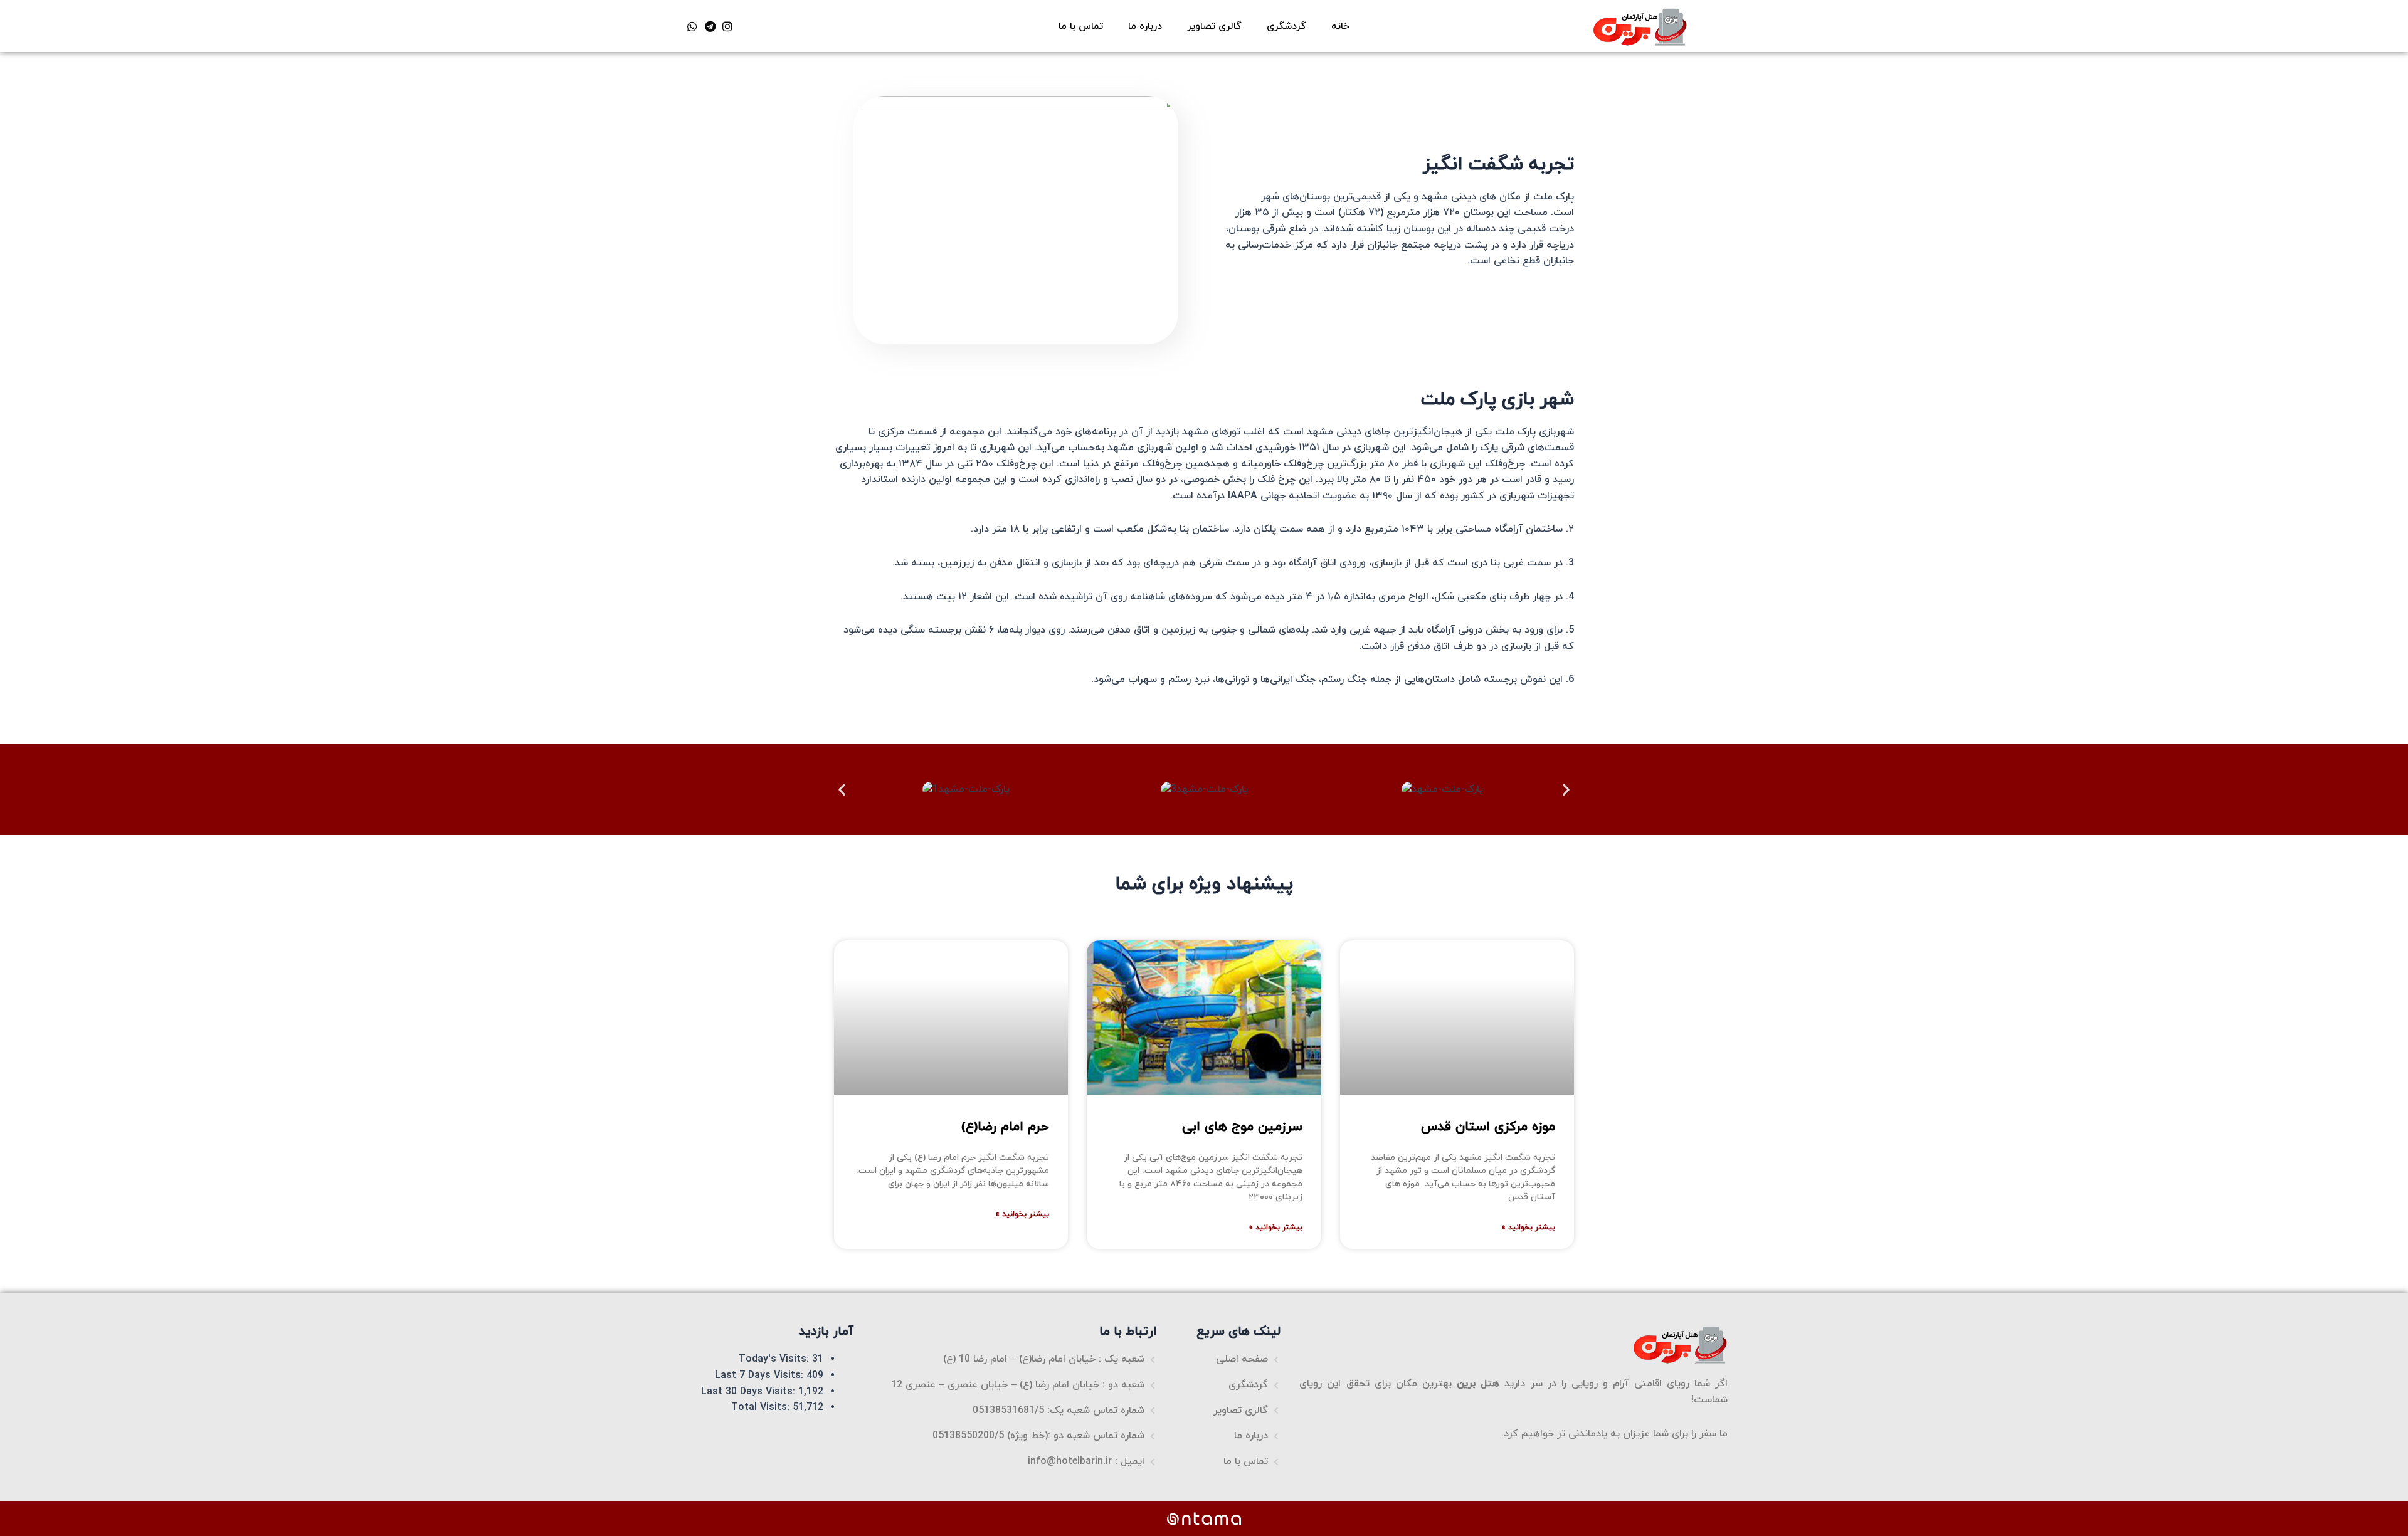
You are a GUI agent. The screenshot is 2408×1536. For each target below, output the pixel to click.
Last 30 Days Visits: (750, 1392)
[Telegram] (710, 26)
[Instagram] (727, 26)
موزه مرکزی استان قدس (1488, 1127)
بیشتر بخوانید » (1528, 1228)
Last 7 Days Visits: (761, 1376)
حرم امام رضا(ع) (1005, 1127)
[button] (842, 790)
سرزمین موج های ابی (1242, 1127)
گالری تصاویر (1214, 26)
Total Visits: (762, 1407)
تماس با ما (1081, 26)
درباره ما (1145, 26)
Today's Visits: (775, 1359)
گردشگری (1286, 26)
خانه (1340, 26)
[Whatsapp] (692, 26)
